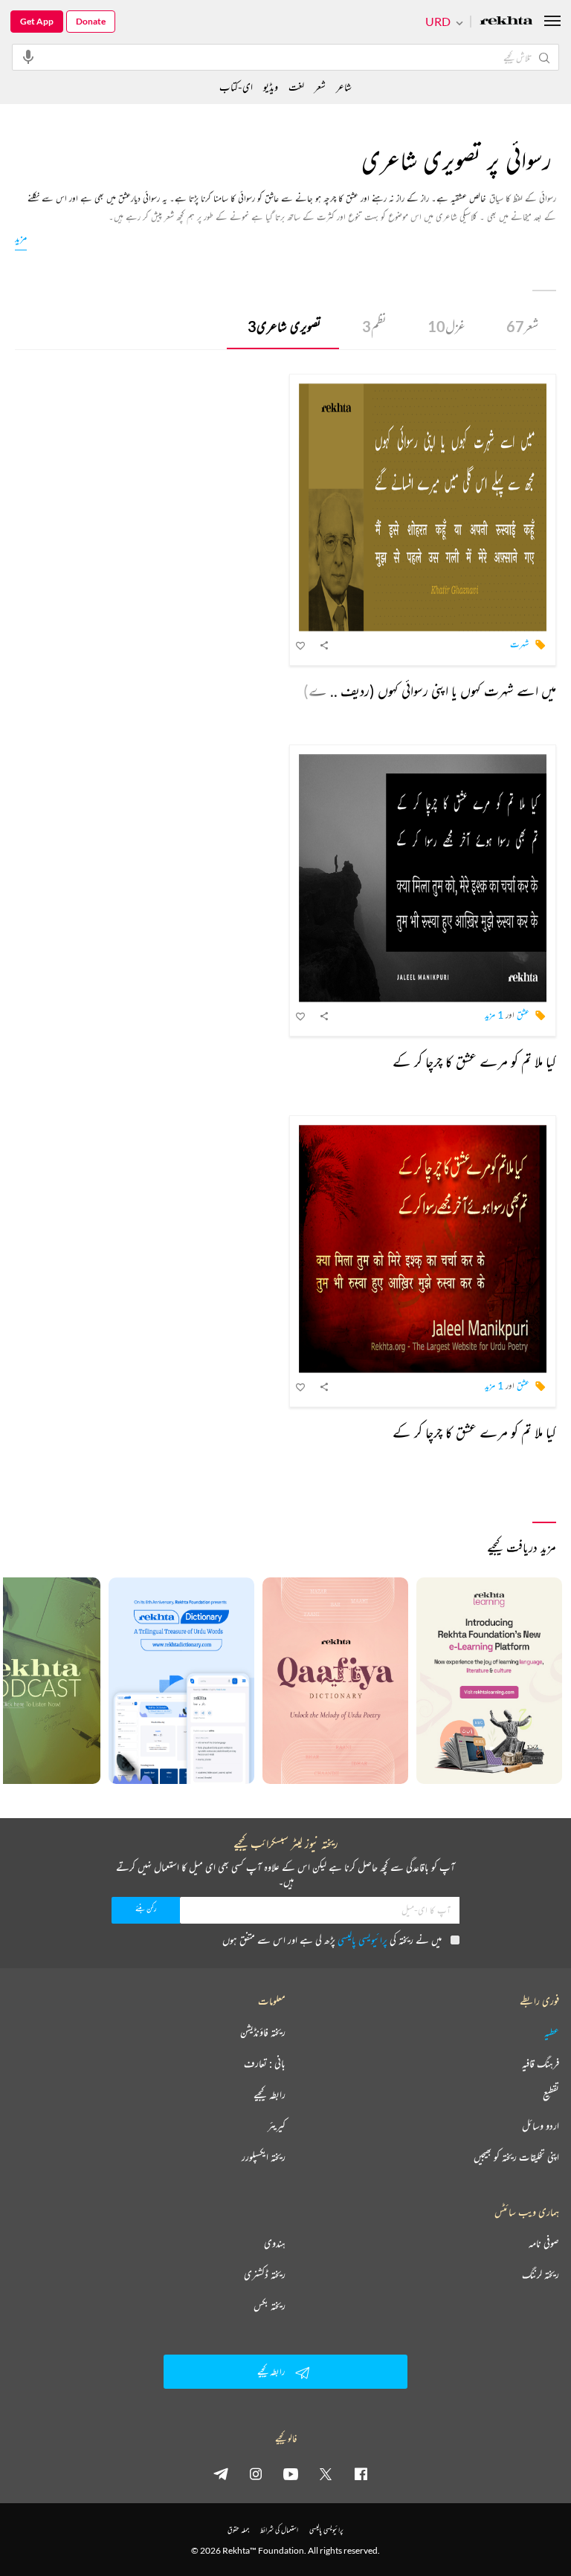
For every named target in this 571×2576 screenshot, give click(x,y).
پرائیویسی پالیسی (362, 1940)
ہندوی (275, 2243)
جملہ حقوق (238, 2530)
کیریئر (277, 2126)
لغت (296, 87)
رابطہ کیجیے (270, 2095)
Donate (91, 21)
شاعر (344, 87)
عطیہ (552, 2032)
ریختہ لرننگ (541, 2274)
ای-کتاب (236, 87)
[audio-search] (28, 56)
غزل (446, 326)
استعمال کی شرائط (279, 2530)
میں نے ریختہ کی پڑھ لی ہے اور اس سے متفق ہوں (332, 1940)
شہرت (520, 644)
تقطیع (551, 2095)
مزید (21, 237)
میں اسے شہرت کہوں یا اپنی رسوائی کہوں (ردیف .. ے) (430, 691)
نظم (374, 326)
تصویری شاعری (284, 326)
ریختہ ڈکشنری (265, 2274)
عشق (523, 1015)
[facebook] (361, 2473)
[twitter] (326, 2473)
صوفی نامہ (544, 2243)
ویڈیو (271, 87)
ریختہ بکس (270, 2306)
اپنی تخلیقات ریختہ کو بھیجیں (516, 2157)
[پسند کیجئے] (301, 645)
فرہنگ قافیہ (541, 2063)
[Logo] (506, 22)
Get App (37, 21)
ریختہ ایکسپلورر (264, 2157)
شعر (522, 326)
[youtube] (291, 2473)
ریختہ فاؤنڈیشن (263, 2032)
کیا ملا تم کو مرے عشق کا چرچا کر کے (474, 1061)
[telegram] (221, 2473)
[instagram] (256, 2473)
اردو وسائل (541, 2126)
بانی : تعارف (265, 2063)
